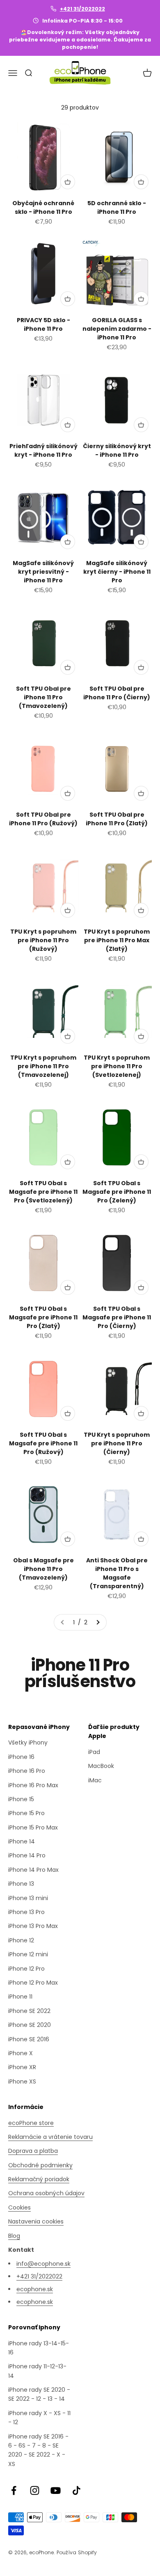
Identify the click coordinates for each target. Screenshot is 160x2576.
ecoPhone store (31, 2123)
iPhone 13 (21, 1884)
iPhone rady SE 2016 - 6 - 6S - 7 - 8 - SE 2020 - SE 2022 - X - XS (38, 2450)
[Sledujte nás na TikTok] (77, 2490)
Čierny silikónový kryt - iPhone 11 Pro (117, 450)
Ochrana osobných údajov (46, 2193)
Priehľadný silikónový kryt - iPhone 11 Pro (43, 450)
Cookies (19, 2207)
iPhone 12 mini (28, 1954)
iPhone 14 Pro (27, 1855)
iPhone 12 (21, 1940)
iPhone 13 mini (28, 1898)
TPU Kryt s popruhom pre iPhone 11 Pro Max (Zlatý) (117, 940)
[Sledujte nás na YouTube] (56, 2490)
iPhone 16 (21, 1757)
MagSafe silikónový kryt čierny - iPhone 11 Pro (117, 572)
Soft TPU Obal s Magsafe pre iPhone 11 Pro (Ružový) (43, 1443)
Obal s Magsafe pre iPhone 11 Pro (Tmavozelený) (43, 1569)
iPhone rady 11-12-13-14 (37, 2371)
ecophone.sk (35, 2289)
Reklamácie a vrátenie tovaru (50, 2137)
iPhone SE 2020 (30, 2025)
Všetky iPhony (28, 1743)
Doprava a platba (33, 2151)
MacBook (101, 1766)
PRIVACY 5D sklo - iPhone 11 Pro (43, 324)
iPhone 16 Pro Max (33, 1785)
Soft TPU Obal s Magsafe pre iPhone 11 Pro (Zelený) (117, 1192)
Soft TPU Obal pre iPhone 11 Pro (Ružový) (43, 819)
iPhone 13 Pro (26, 1912)
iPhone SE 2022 (29, 2011)
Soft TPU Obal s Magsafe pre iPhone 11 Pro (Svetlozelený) (43, 1192)
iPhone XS (22, 2081)
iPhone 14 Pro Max (33, 1870)
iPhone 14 (22, 1841)
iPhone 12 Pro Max (33, 1983)
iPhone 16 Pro (27, 1771)
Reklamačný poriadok (39, 2179)
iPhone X (21, 2053)
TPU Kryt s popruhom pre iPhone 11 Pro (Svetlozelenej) (117, 1066)
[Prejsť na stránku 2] (98, 1622)
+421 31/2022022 (82, 9)
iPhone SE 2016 (29, 2039)
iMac (95, 1780)
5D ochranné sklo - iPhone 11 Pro (117, 207)
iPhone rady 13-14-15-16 (39, 2348)
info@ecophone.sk (43, 2264)
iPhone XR (22, 2067)
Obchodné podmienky (40, 2165)
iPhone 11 (20, 1997)
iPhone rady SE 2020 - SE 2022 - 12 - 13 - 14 (39, 2394)
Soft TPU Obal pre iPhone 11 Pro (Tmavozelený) (43, 697)
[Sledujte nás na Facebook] (14, 2490)
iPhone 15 (21, 1799)
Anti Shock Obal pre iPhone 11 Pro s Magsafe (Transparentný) (117, 1573)
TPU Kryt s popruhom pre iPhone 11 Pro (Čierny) (117, 1443)
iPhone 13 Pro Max (33, 1926)
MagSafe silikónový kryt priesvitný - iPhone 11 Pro (43, 572)
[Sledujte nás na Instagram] (35, 2490)
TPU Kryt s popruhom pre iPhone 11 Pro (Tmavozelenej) (43, 1066)
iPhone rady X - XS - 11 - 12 (39, 2418)
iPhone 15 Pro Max (33, 1827)
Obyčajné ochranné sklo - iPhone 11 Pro (43, 207)
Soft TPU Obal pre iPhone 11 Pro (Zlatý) (117, 819)
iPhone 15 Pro (26, 1813)
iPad (94, 1752)
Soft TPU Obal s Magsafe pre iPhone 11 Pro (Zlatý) (43, 1317)
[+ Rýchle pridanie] (68, 182)
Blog (14, 2236)
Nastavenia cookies (36, 2221)
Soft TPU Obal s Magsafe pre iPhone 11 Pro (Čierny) (117, 1317)
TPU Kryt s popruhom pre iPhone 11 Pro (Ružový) (43, 940)
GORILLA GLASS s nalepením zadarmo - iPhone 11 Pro (117, 329)
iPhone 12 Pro (26, 1969)
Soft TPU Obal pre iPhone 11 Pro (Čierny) (117, 693)
